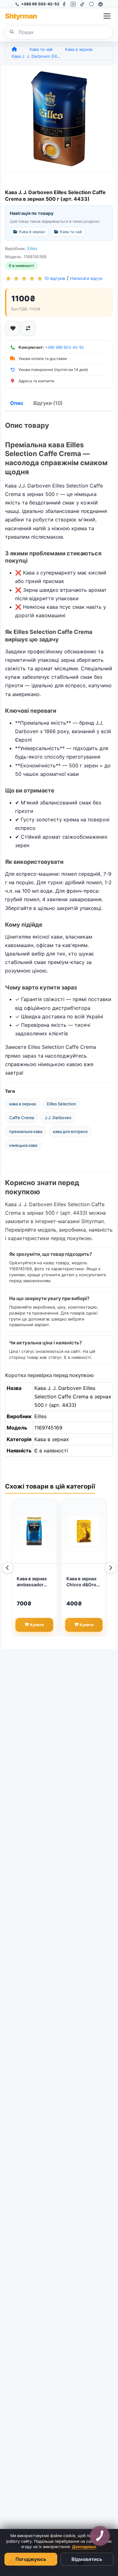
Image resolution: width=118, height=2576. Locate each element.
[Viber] (91, 4)
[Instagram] (73, 4)
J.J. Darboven (58, 1118)
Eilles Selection (62, 1104)
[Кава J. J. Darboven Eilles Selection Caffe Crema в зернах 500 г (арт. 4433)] (59, 119)
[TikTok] (82, 4)
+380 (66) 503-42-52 (64, 347)
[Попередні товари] (8, 1568)
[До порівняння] (28, 328)
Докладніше (84, 2547)
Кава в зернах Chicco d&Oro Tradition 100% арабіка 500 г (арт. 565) (82, 1582)
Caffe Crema (22, 1118)
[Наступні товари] (110, 1568)
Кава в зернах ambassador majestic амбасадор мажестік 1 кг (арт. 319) (32, 1582)
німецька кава (23, 1145)
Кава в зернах (79, 49)
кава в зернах (23, 1104)
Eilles (32, 248)
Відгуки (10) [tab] (48, 403)
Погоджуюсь (31, 2559)
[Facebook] (64, 4)
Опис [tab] (17, 403)
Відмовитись (87, 2559)
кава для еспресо (70, 1131)
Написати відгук (86, 278)
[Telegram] (101, 4)
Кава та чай (41, 49)
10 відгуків (55, 278)
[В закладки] (13, 328)
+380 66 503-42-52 (40, 4)
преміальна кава (26, 1131)
